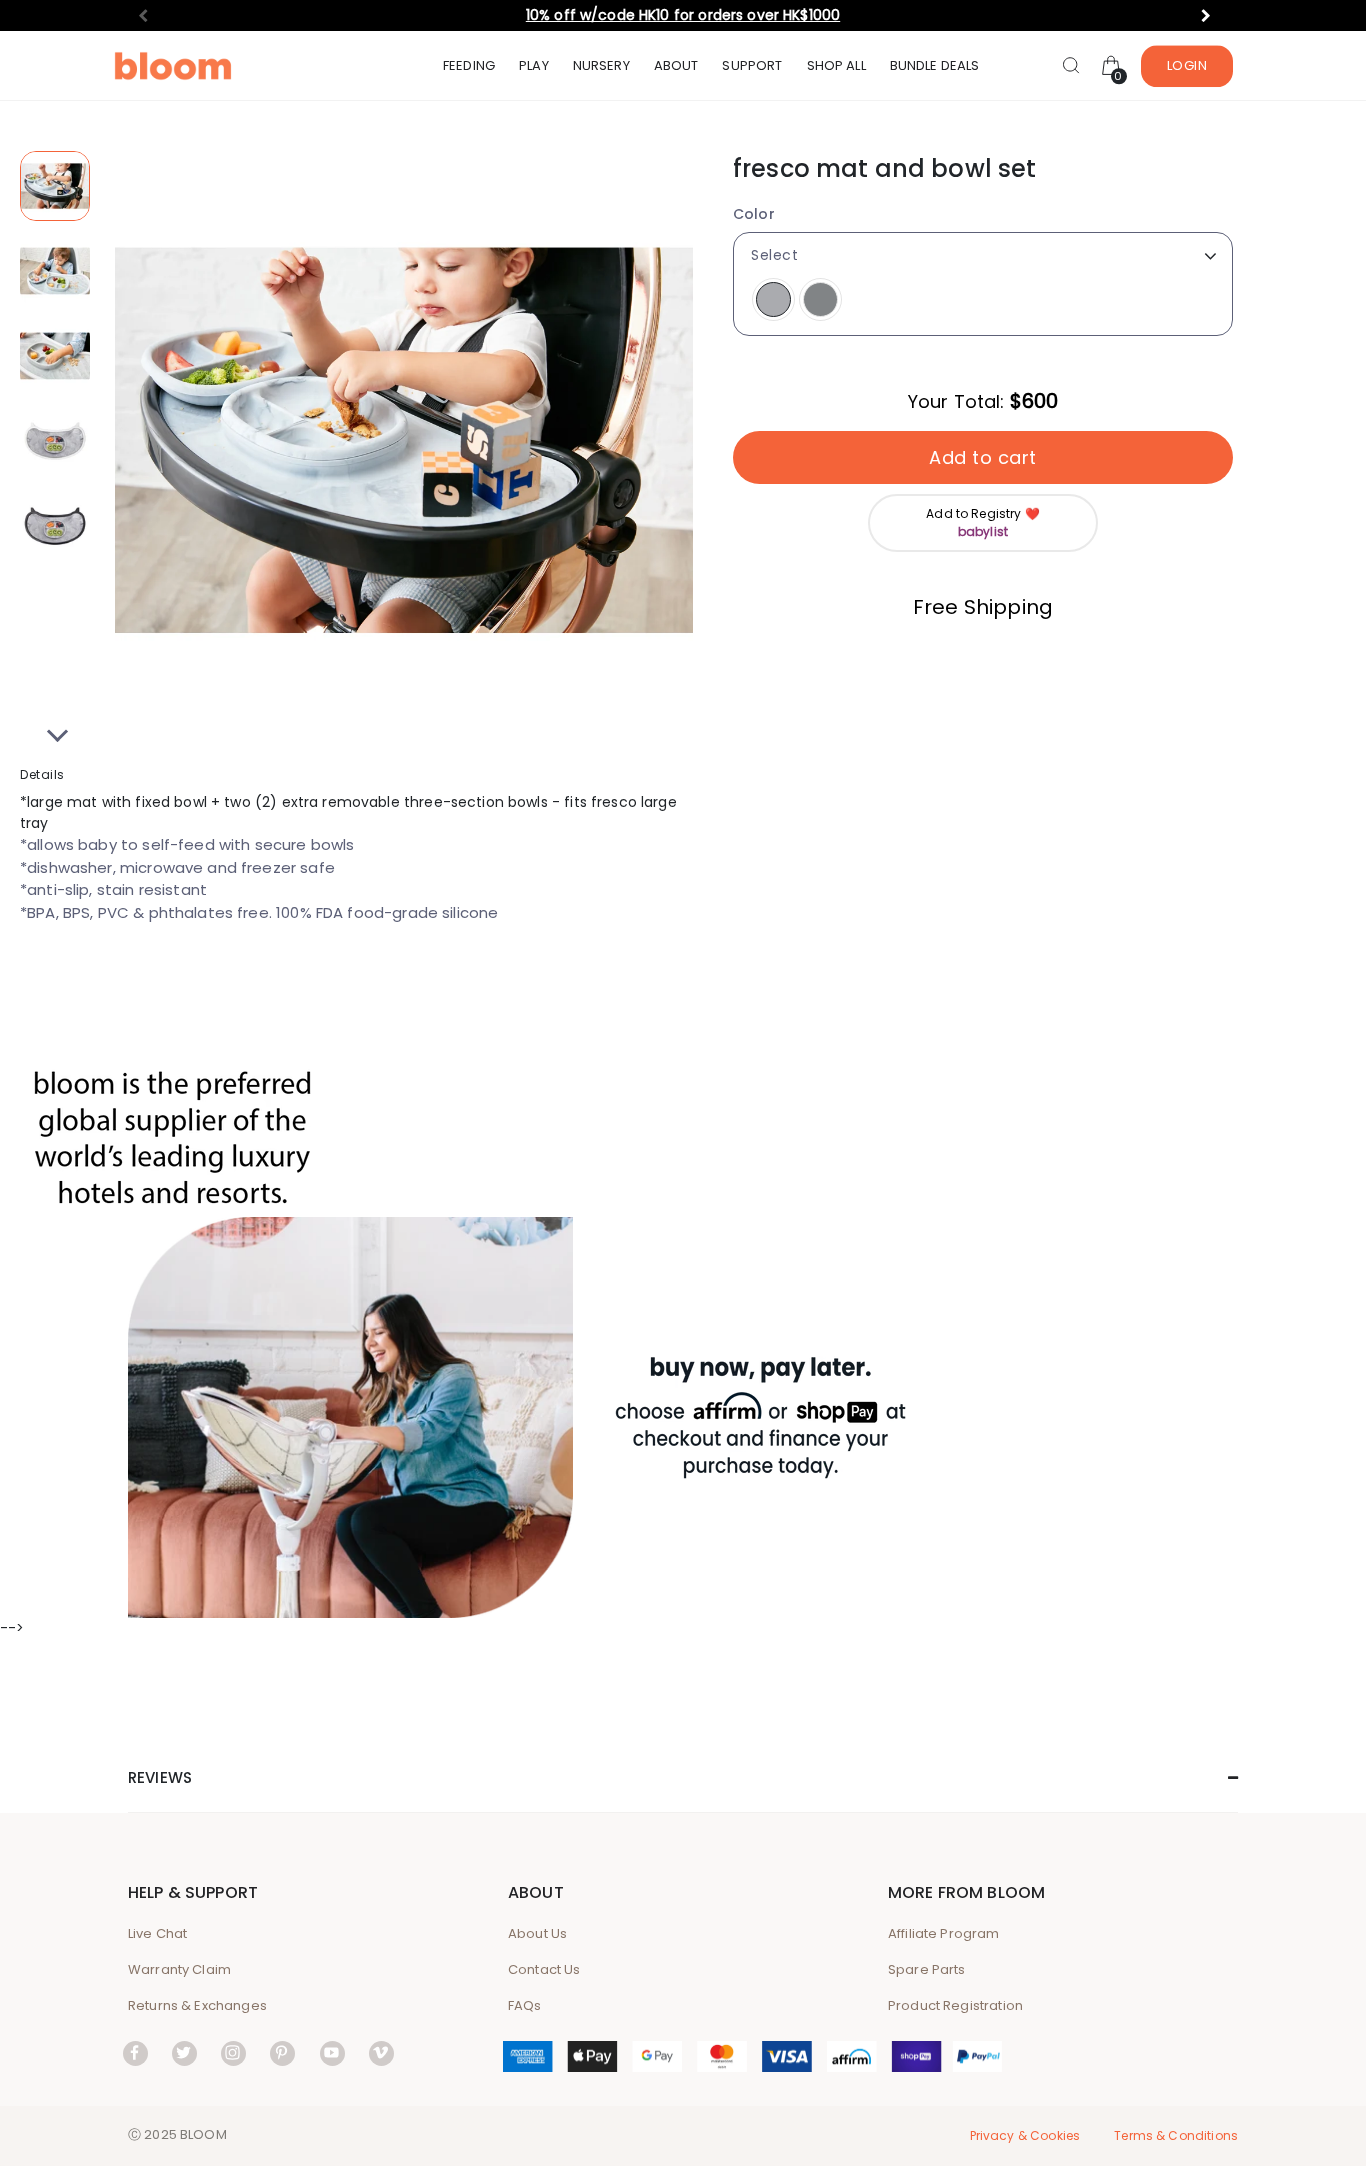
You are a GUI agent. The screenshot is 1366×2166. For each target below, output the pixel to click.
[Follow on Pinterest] (282, 2052)
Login (1187, 65)
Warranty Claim (179, 1969)
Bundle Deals (935, 65)
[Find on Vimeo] (381, 2052)
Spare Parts (927, 1969)
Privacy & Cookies (1025, 2135)
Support (752, 65)
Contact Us (544, 1969)
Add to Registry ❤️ (983, 522)
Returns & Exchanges (197, 2005)
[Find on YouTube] (332, 2052)
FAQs (525, 2005)
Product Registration (955, 2005)
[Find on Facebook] (135, 2052)
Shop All (836, 65)
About (676, 65)
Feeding (469, 65)
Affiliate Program (944, 1933)
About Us (537, 1933)
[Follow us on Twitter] (184, 2052)
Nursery (601, 65)
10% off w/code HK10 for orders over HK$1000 (683, 15)
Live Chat (157, 1933)
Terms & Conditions (1176, 2135)
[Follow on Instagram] (233, 2052)
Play (534, 65)
